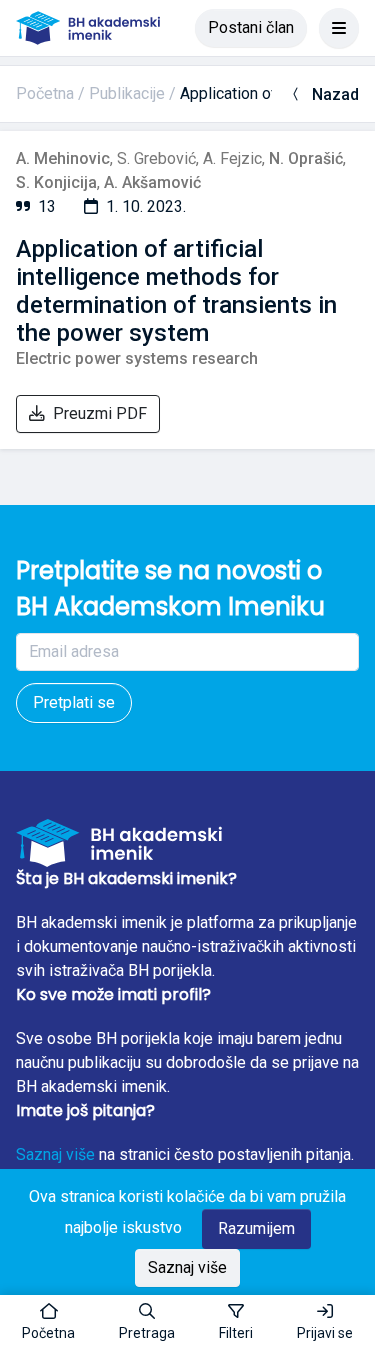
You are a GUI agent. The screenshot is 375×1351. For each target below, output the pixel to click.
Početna (45, 93)
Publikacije (127, 93)
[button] (147, 1323)
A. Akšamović (152, 182)
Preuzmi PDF (100, 413)
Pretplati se (74, 702)
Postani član (251, 27)
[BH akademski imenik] (88, 28)
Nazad (335, 94)
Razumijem (256, 1228)
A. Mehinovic (63, 158)
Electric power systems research (137, 358)
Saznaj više (55, 1154)
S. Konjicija (56, 182)
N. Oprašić (306, 158)
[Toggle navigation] (339, 28)
